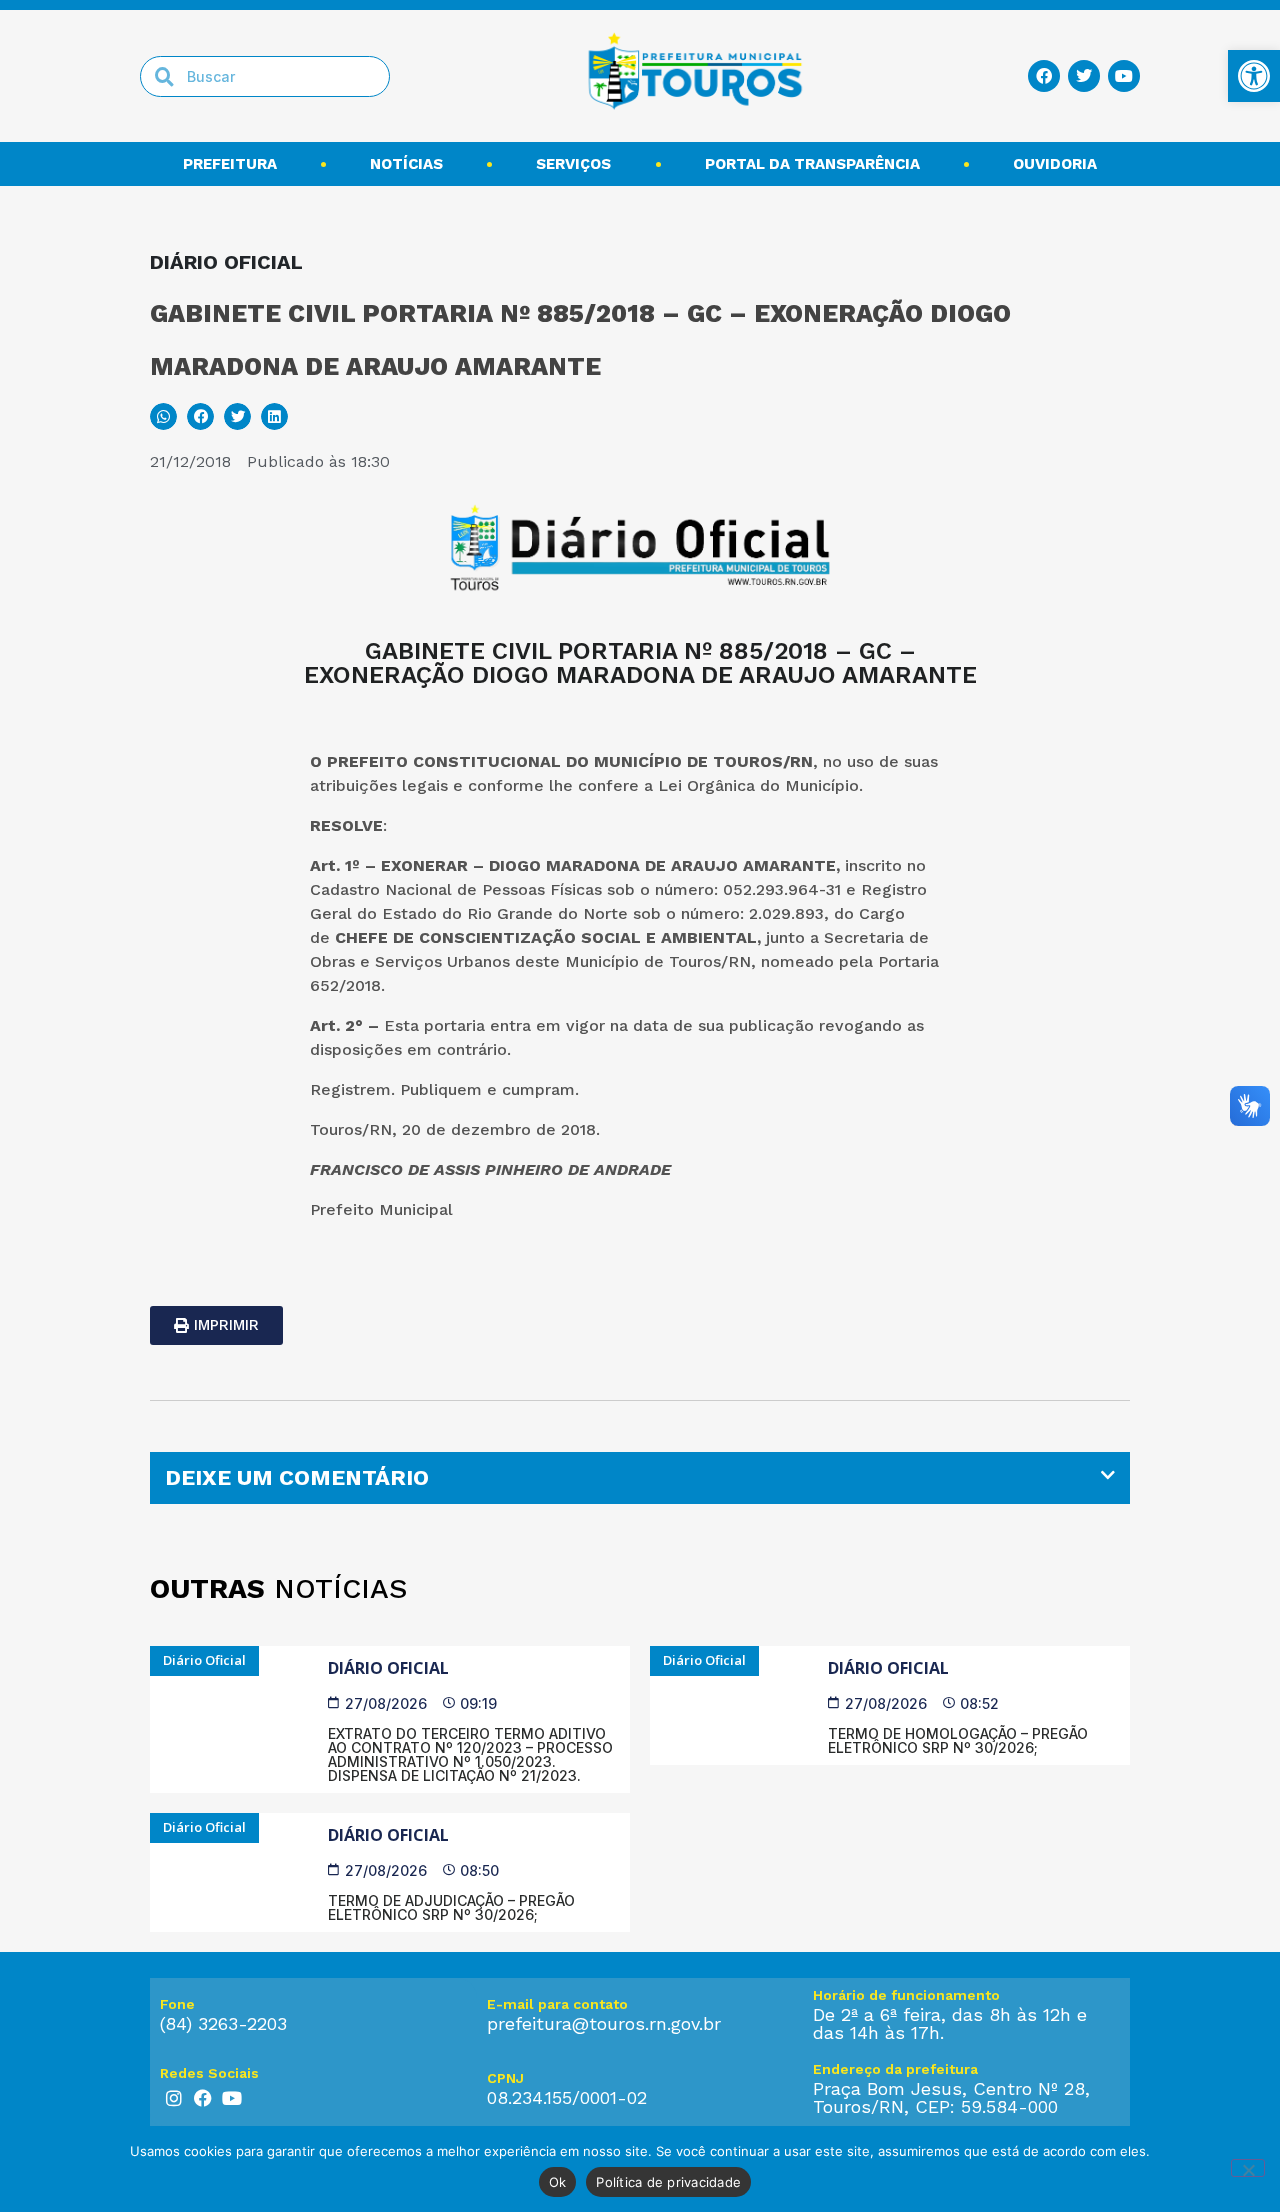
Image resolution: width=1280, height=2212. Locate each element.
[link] (1254, 76)
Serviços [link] (573, 164)
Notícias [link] (406, 164)
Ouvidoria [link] (1055, 164)
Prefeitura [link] (230, 164)
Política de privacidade (668, 2182)
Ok (558, 2182)
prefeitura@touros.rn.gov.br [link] (604, 2023)
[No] (1248, 2168)
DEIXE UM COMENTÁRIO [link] (297, 1477)
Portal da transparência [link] (812, 164)
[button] (163, 416)
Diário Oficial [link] (388, 1668)
